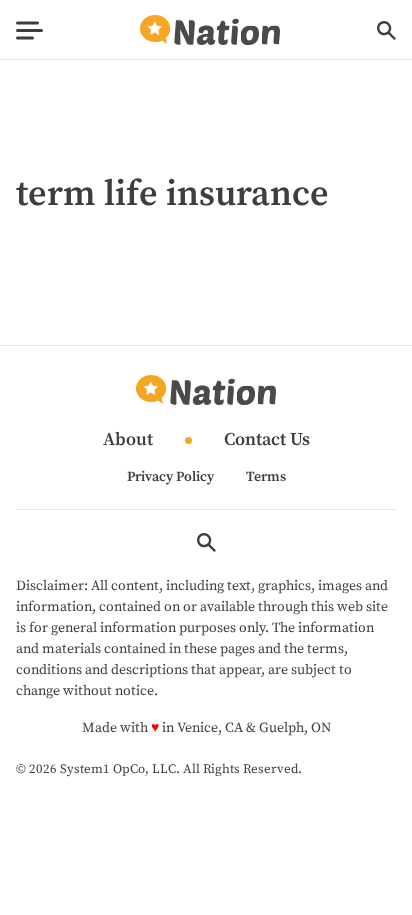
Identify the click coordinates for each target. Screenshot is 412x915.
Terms (266, 477)
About (128, 440)
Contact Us (267, 440)
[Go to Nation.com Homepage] (210, 30)
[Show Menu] (29, 30)
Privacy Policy (170, 477)
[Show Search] (386, 30)
